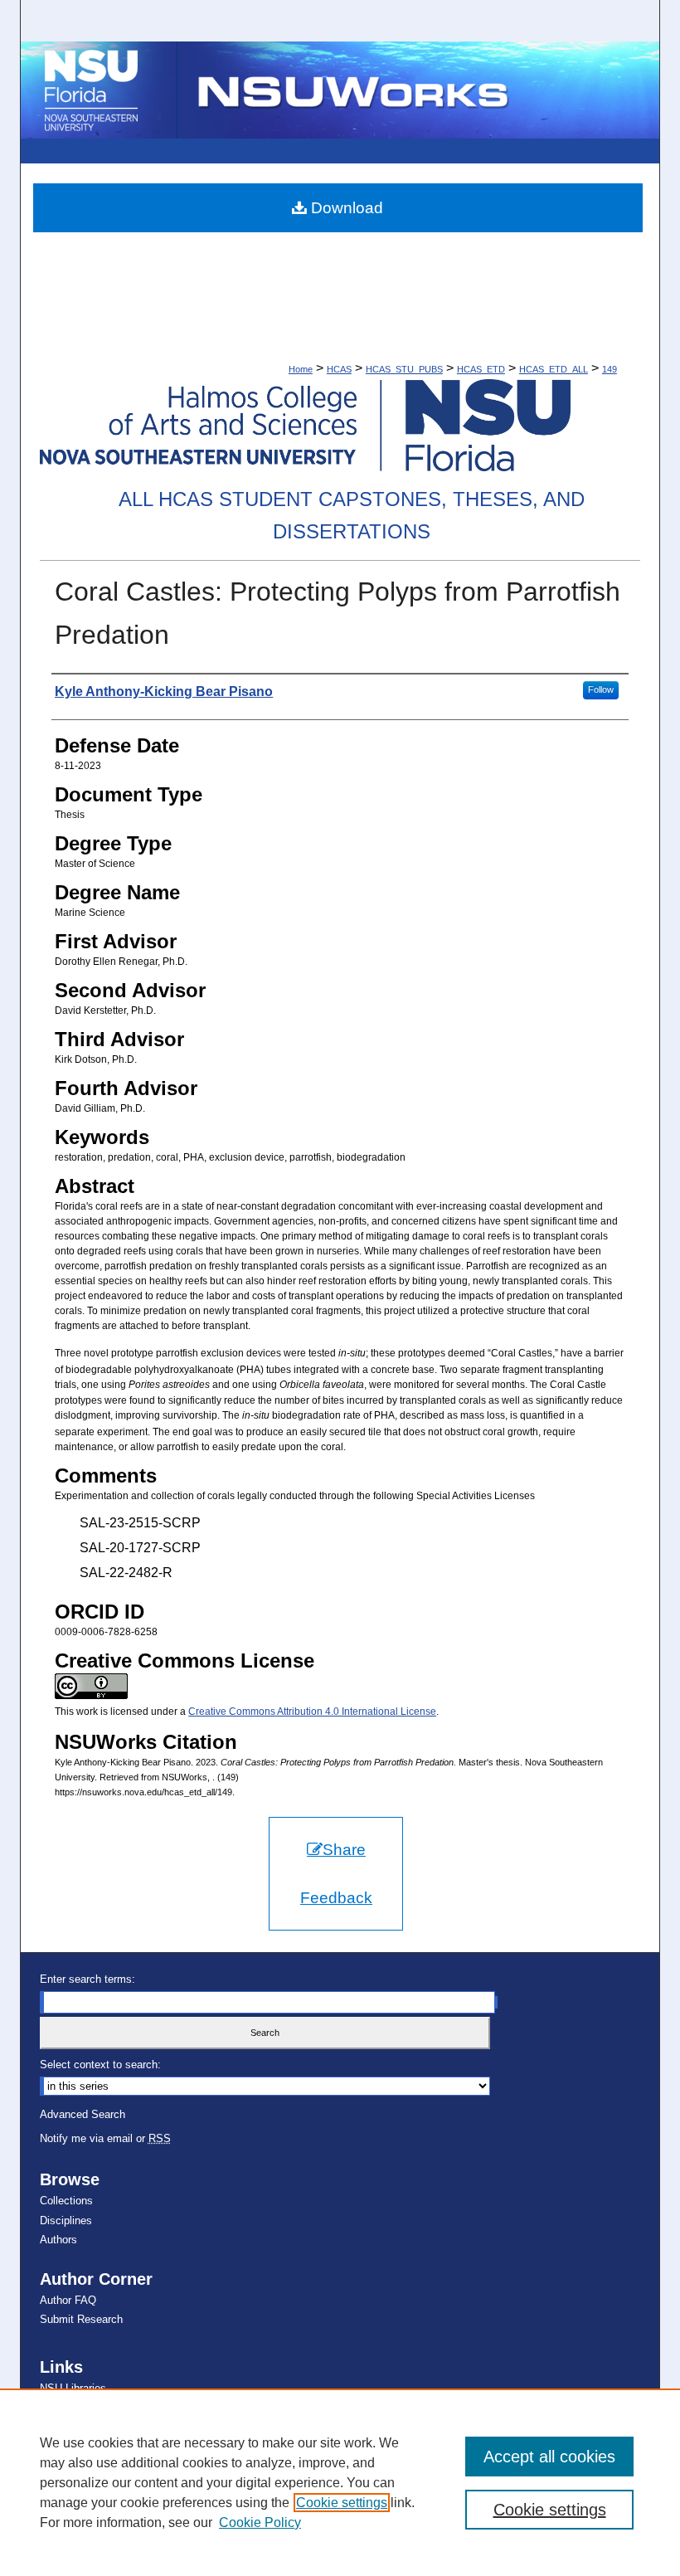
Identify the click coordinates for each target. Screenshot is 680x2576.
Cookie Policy (260, 2522)
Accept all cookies (549, 2457)
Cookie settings (342, 2503)
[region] (340, 2482)
